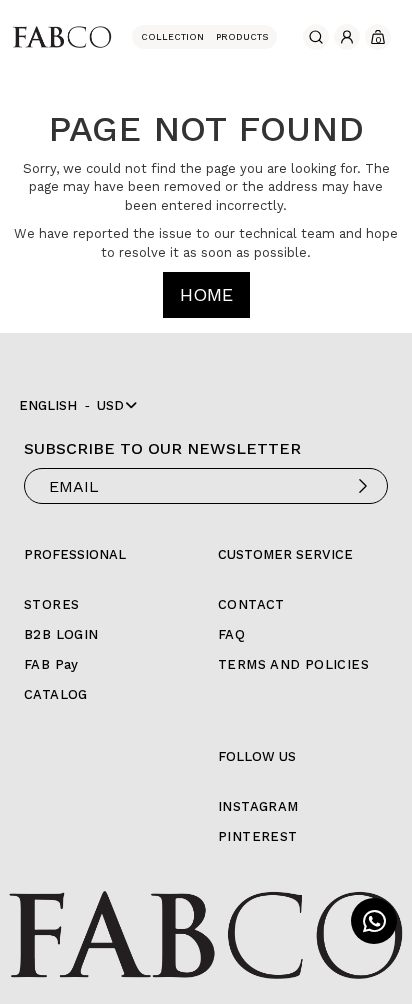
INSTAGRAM (258, 806)
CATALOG (56, 694)
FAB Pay (51, 664)
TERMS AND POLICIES (293, 664)
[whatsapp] (374, 921)
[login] (347, 37)
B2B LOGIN (61, 634)
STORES (51, 604)
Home (206, 294)
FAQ (231, 634)
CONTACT (251, 604)
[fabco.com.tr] (62, 35)
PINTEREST (258, 836)
